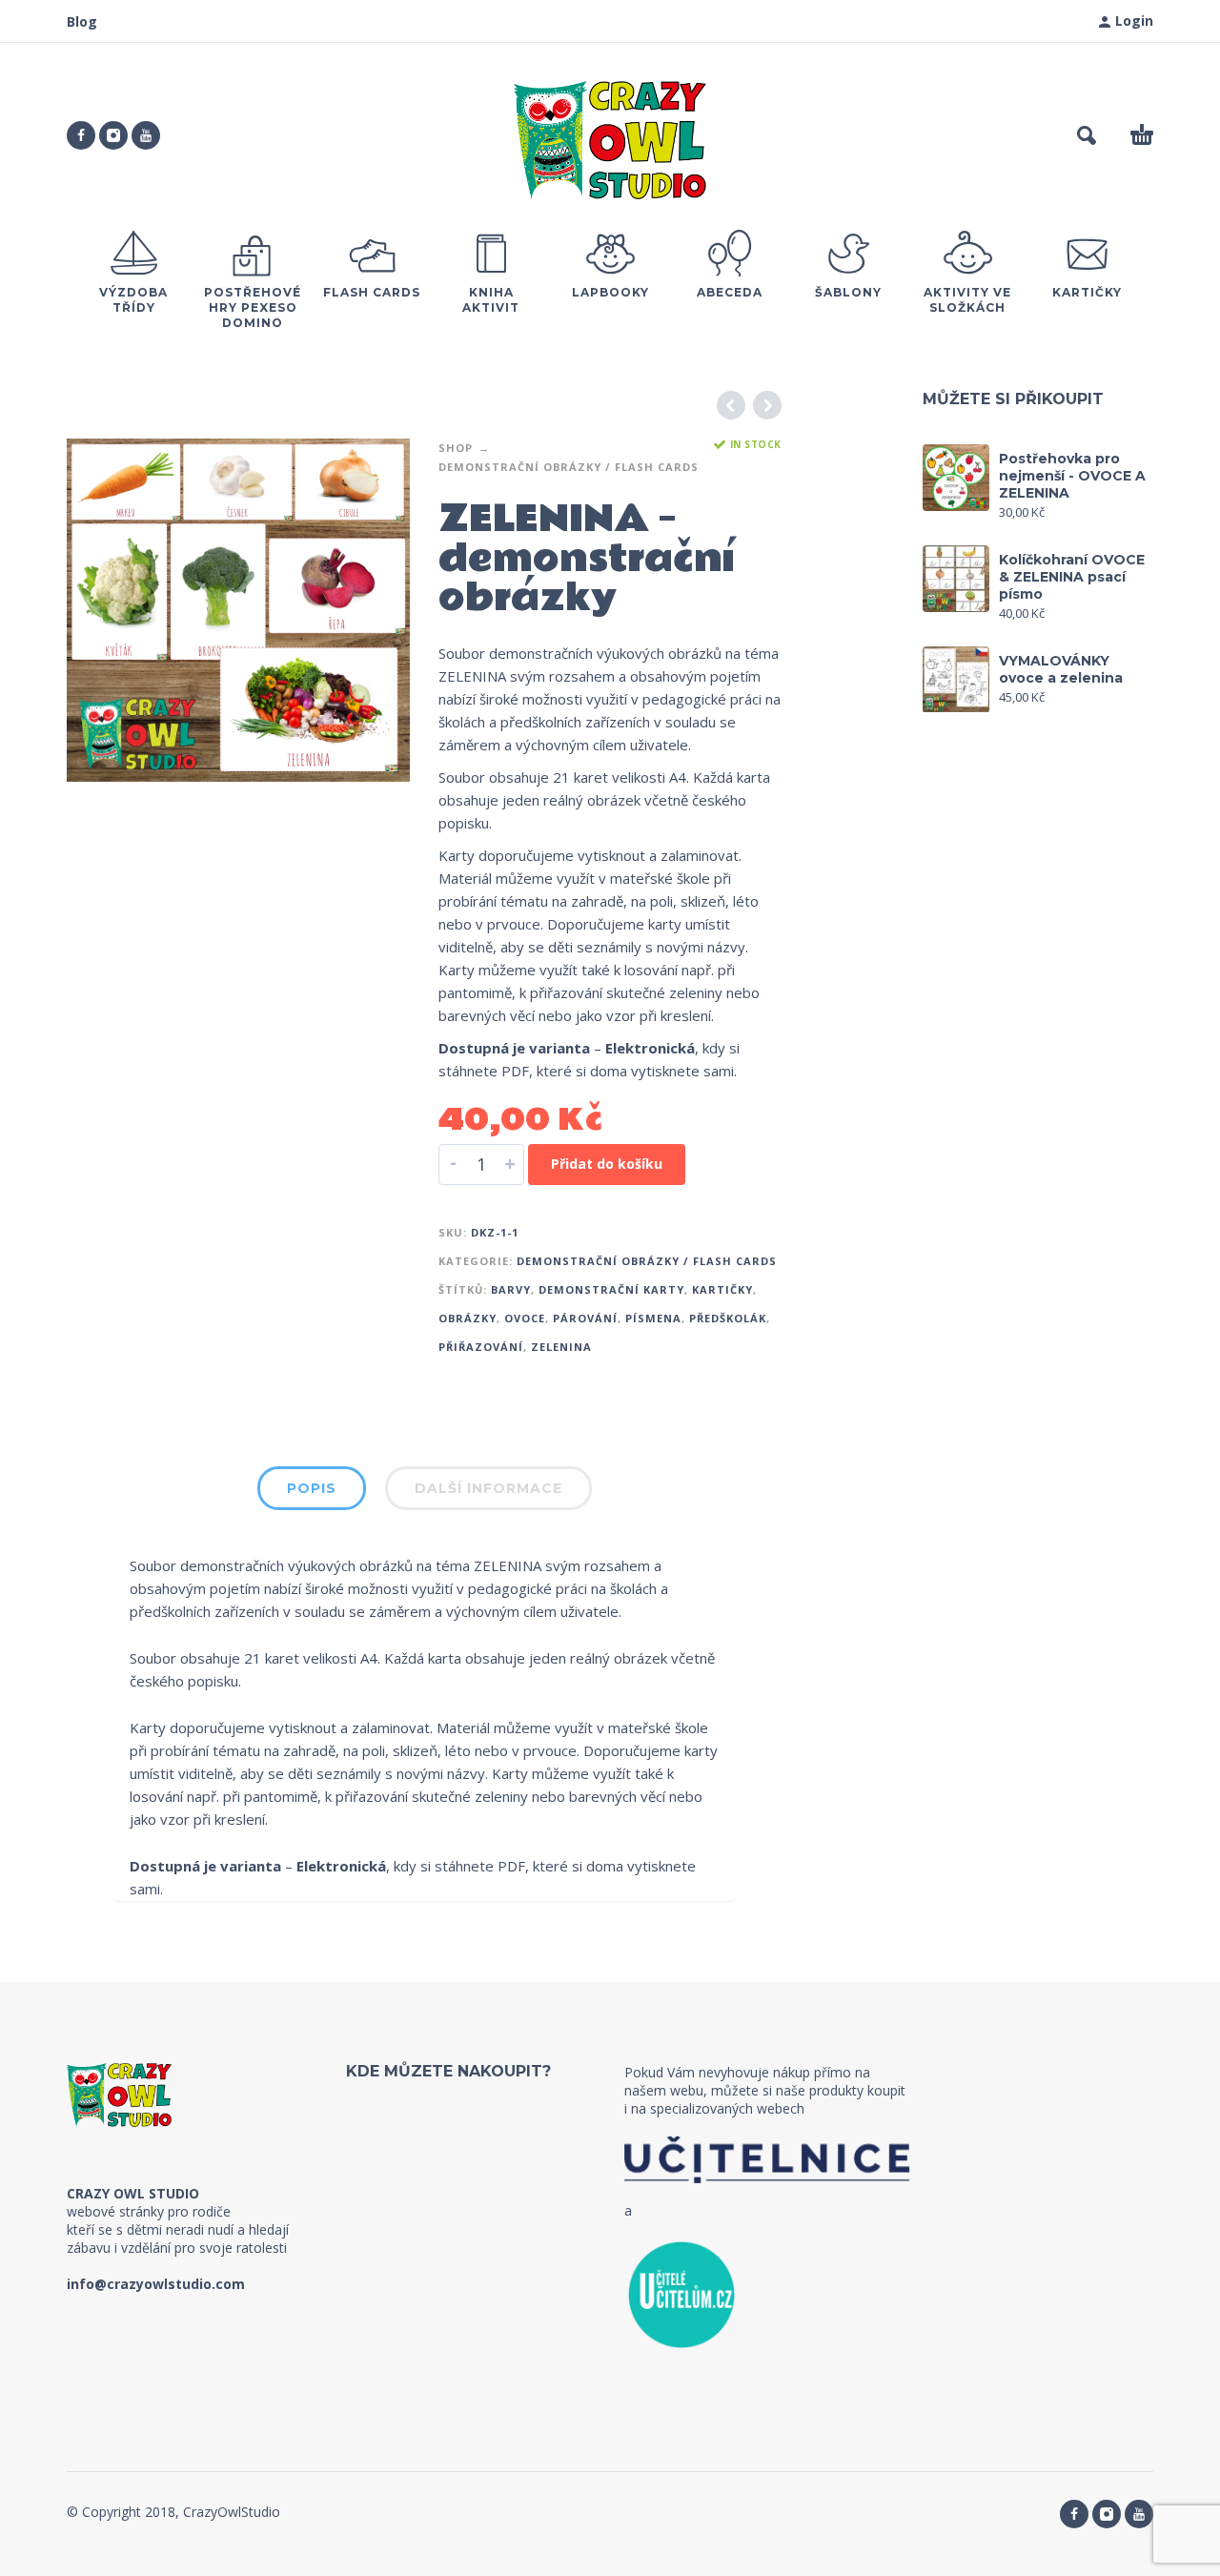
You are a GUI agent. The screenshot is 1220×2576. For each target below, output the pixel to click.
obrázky (468, 1318)
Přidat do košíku (607, 1164)
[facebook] (81, 135)
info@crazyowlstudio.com (156, 2284)
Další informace (488, 1488)
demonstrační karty (611, 1289)
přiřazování (481, 1347)
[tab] (312, 1492)
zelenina (561, 1347)
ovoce (525, 1318)
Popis (312, 1488)
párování (585, 1318)
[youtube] (146, 135)
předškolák (728, 1318)
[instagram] (113, 135)
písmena (653, 1318)
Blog (82, 21)
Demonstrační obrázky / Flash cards (569, 467)
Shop (456, 448)
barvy (511, 1289)
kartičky (722, 1289)
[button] (1087, 135)
